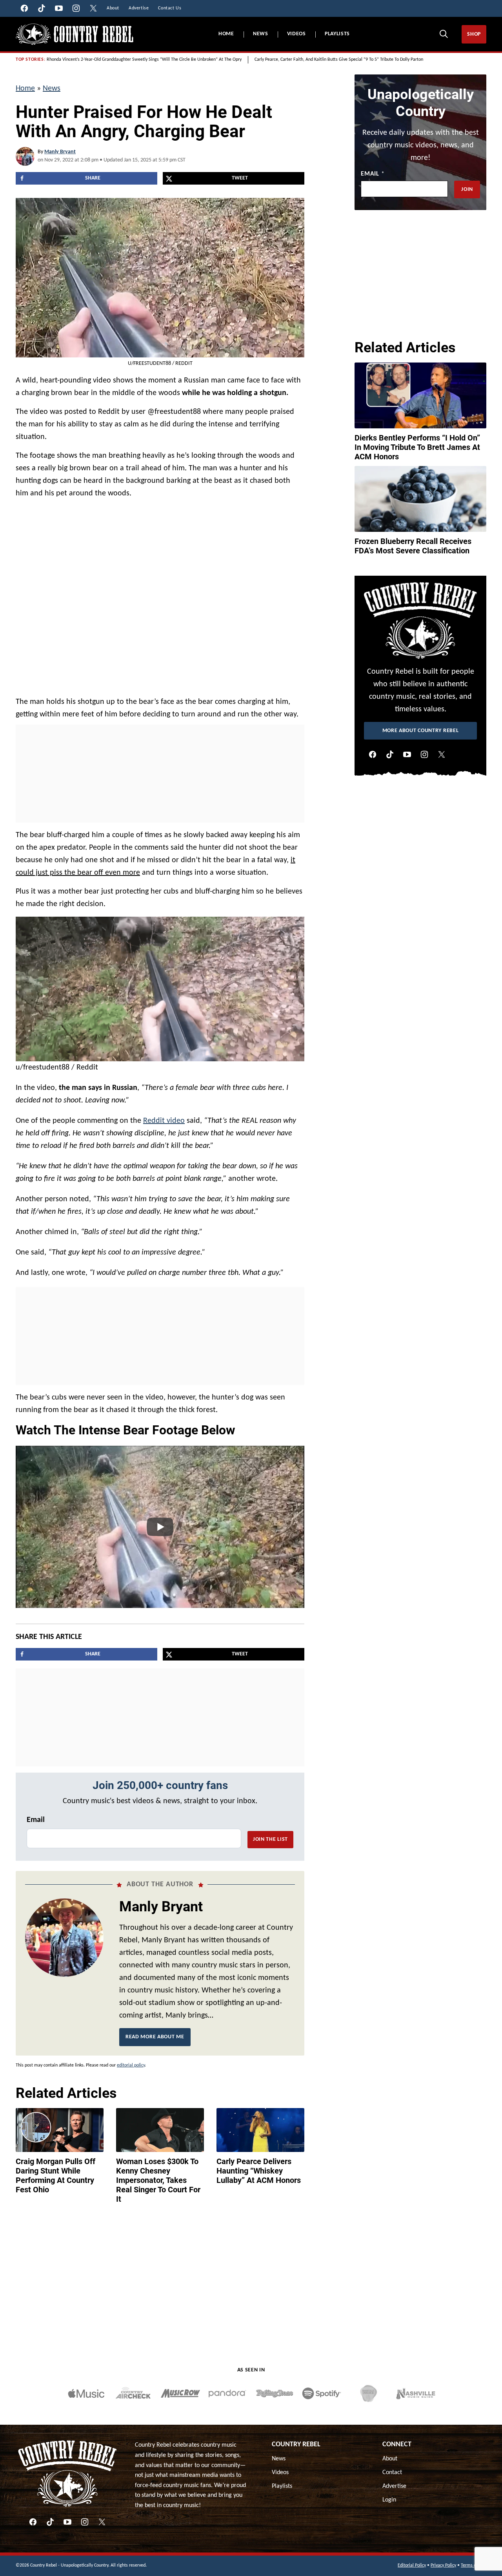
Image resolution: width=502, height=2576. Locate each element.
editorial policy (131, 2065)
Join (467, 189)
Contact (392, 2473)
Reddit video (164, 1121)
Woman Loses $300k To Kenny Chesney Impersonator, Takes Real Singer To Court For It (158, 2180)
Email (36, 1820)
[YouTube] (407, 754)
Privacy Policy (443, 2565)
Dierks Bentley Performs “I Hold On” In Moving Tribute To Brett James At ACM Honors (417, 447)
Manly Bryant (60, 152)
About (390, 2459)
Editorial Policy (412, 2565)
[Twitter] (442, 754)
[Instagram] (424, 754)
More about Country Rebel (421, 731)
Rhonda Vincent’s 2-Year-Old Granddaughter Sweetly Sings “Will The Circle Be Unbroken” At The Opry (144, 60)
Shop (474, 34)
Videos (296, 34)
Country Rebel (296, 2445)
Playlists (337, 34)
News (261, 34)
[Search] (444, 34)
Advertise (394, 2486)
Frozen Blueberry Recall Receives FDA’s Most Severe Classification (413, 546)
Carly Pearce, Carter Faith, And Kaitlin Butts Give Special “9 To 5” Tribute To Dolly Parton (339, 60)
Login (389, 2500)
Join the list (270, 1839)
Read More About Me (155, 2037)
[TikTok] (390, 754)
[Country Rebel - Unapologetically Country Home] (75, 34)
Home (226, 34)
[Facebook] (373, 754)
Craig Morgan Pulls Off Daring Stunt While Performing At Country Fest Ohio (55, 2175)
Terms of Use (474, 2565)
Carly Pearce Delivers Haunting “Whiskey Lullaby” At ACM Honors (259, 2171)
